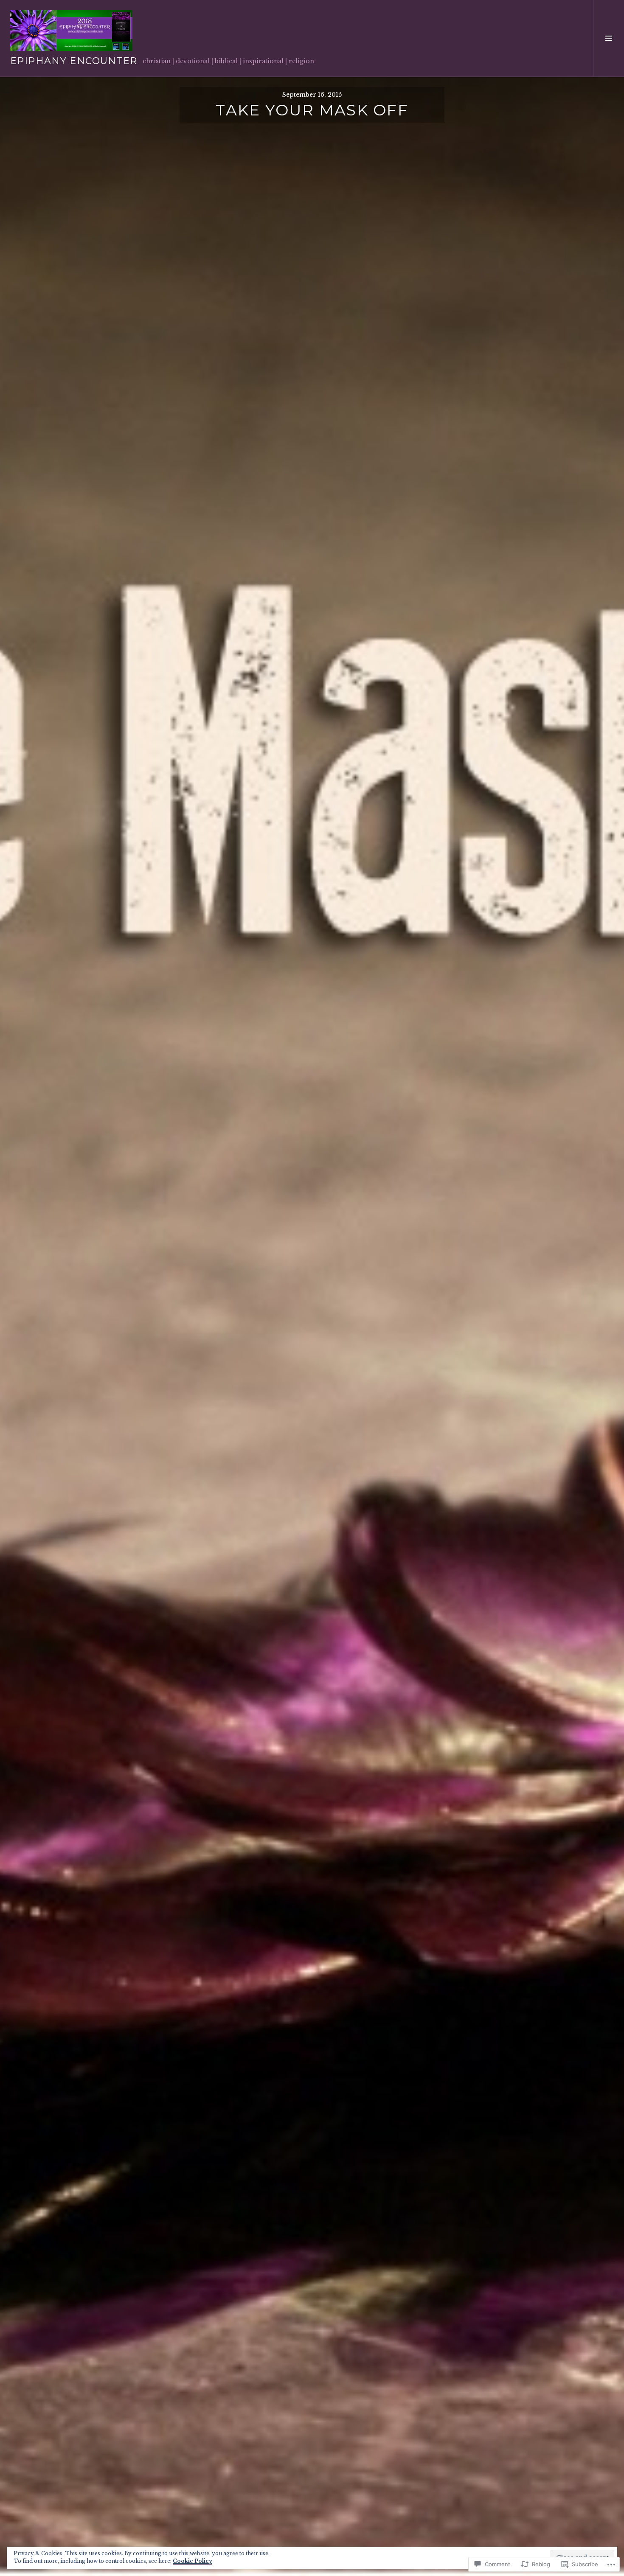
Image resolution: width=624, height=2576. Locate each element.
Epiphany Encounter (74, 61)
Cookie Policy (193, 2561)
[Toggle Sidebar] (609, 38)
